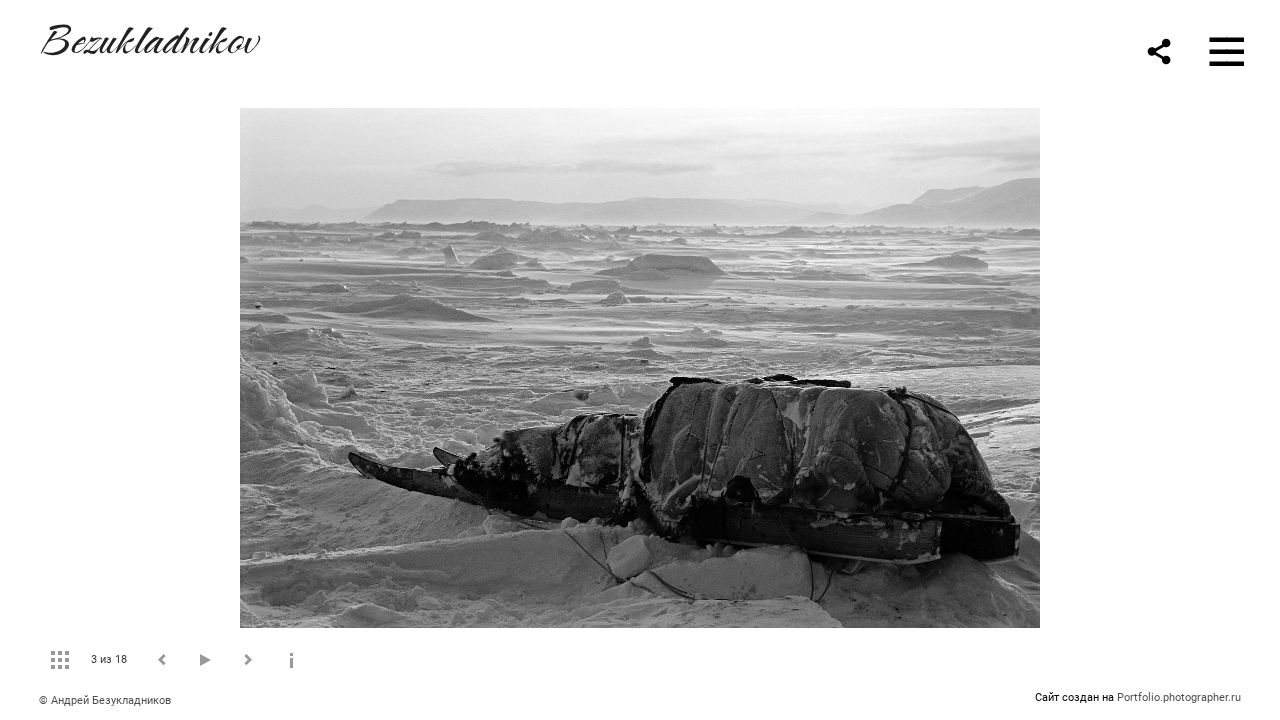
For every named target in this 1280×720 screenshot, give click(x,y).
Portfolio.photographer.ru (1179, 697)
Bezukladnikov (148, 36)
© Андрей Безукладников (105, 700)
